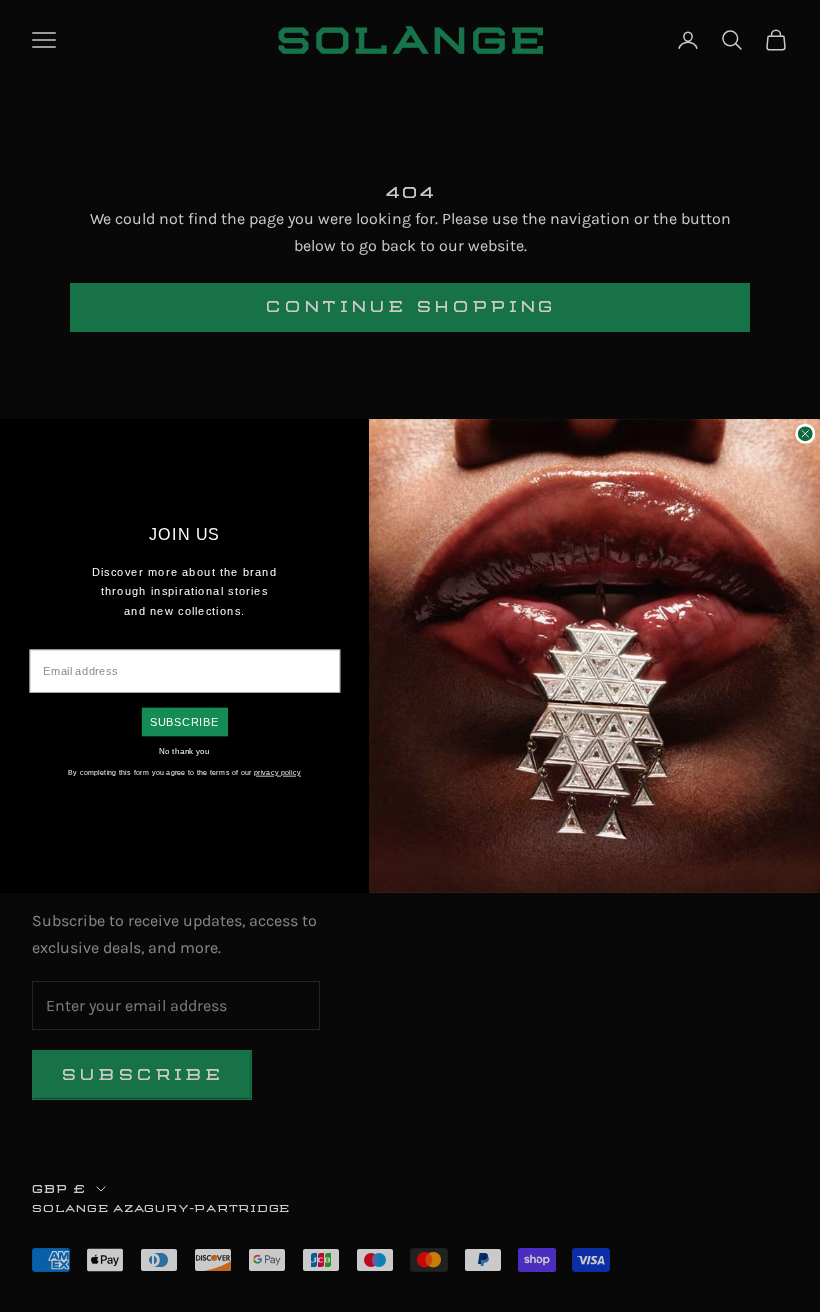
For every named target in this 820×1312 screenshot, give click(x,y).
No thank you (184, 750)
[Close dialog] (805, 434)
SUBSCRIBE (185, 722)
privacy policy (277, 772)
